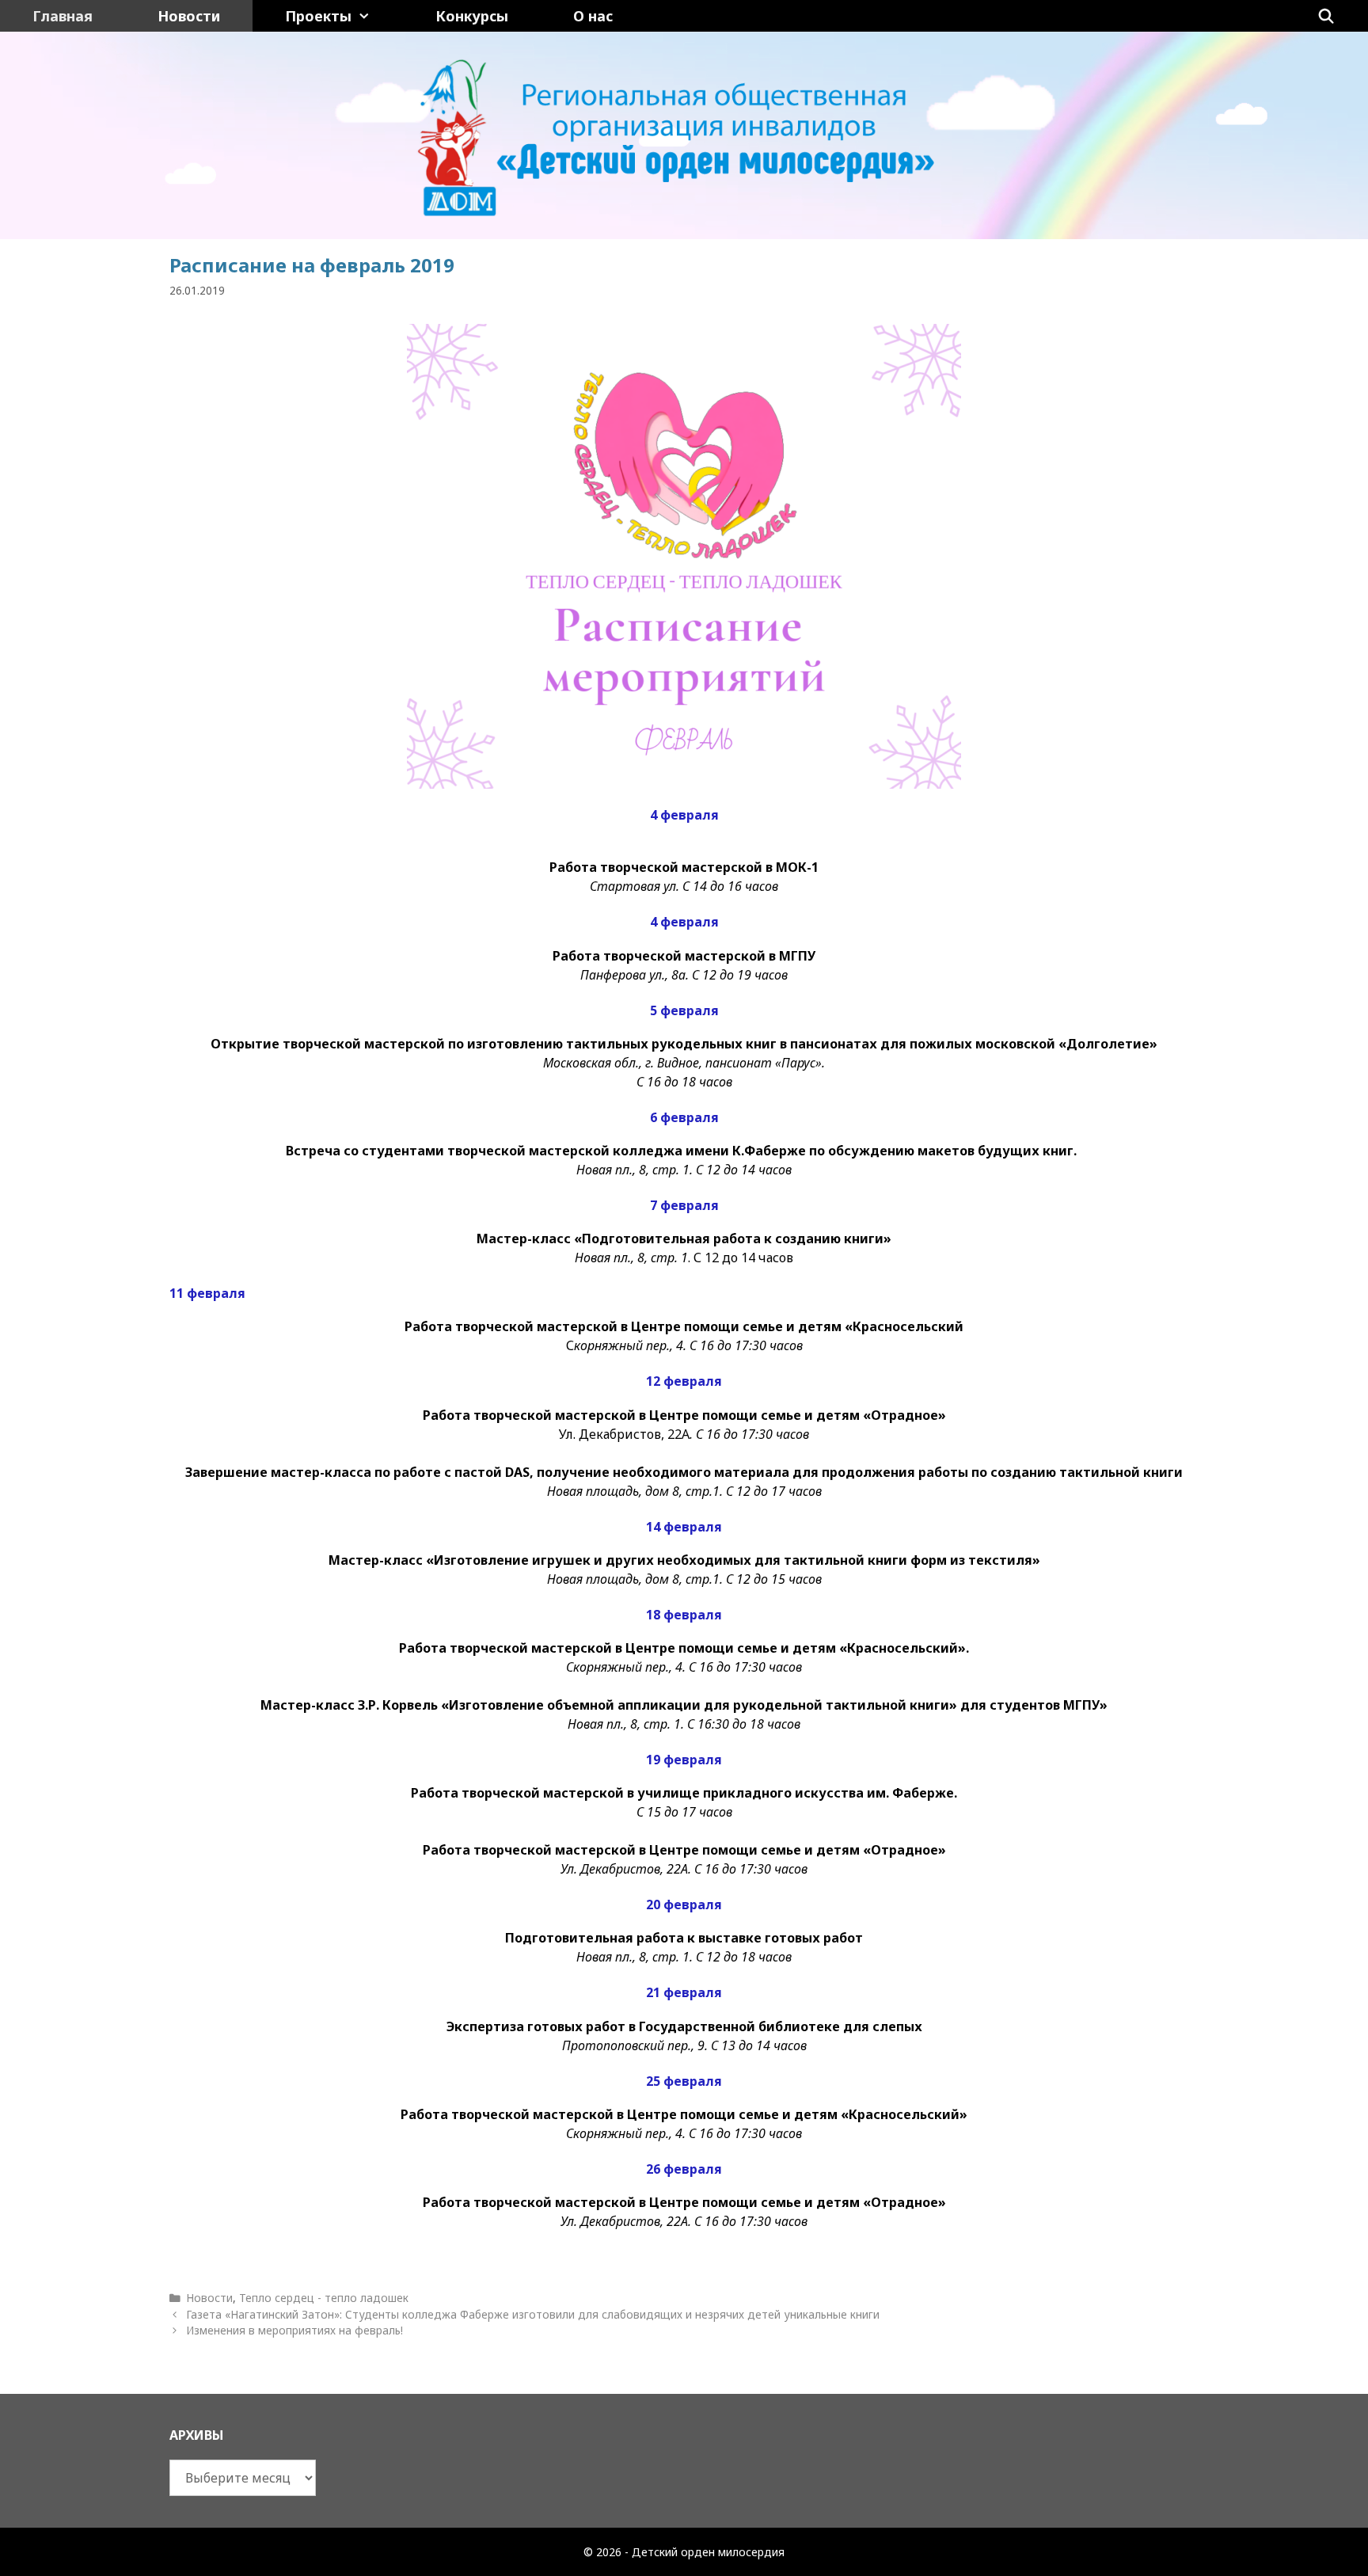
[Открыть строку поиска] (1326, 16)
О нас (593, 16)
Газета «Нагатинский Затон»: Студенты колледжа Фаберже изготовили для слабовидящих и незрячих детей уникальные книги (533, 2314)
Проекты (318, 16)
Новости (189, 16)
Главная (63, 16)
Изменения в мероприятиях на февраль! (294, 2330)
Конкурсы (472, 16)
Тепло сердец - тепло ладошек (324, 2298)
